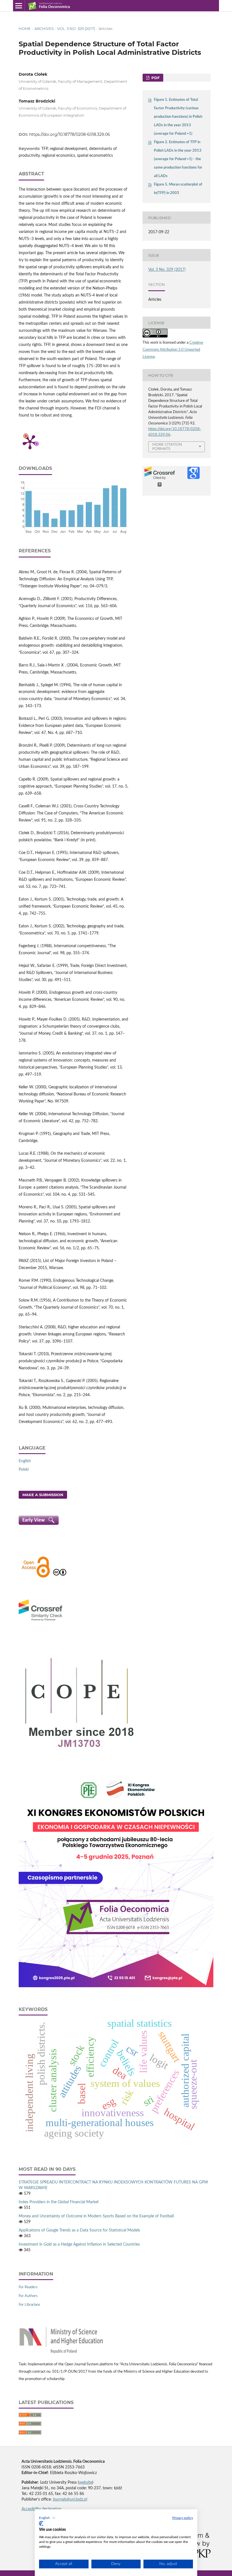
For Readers (28, 2287)
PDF (155, 78)
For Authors (28, 2296)
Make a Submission (43, 1495)
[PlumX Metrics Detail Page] (30, 442)
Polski (24, 1470)
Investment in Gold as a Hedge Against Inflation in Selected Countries (79, 2244)
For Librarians (29, 2305)
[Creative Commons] (60, 1577)
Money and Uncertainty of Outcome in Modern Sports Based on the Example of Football (96, 2216)
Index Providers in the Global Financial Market (59, 2202)
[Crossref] (40, 1622)
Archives (44, 29)
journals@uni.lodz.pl (70, 2499)
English (25, 1461)
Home (25, 29)
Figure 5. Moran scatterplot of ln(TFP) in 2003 (178, 189)
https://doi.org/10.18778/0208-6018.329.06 (70, 134)
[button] (47, 2518)
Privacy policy (183, 2518)
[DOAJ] (36, 1577)
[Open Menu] (19, 6)
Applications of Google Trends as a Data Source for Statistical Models (79, 2230)
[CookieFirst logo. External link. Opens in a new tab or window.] (41, 2523)
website (86, 2483)
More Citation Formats (167, 446)
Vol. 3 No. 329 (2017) (76, 29)
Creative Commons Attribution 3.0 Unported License (173, 350)
